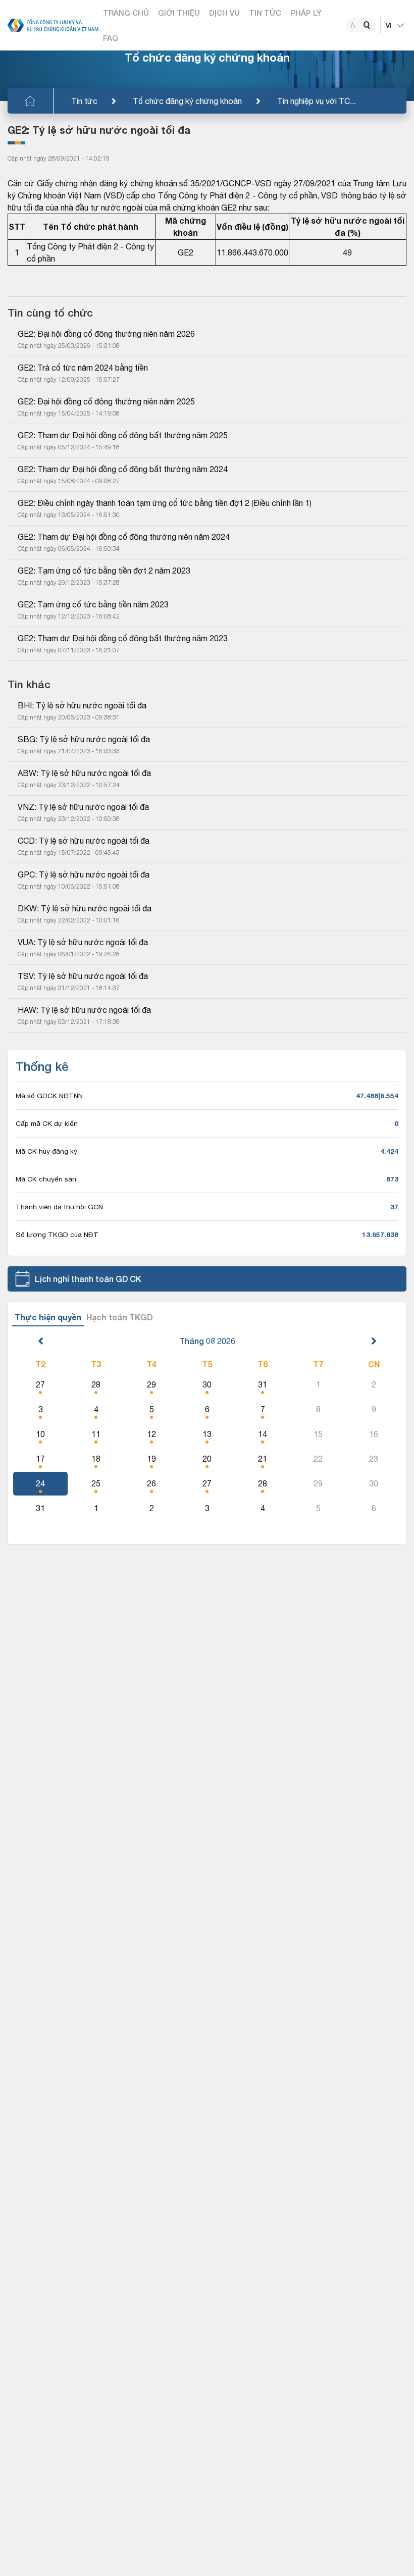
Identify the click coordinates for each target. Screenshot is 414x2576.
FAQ (111, 38)
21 (263, 1459)
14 (263, 1434)
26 (151, 1483)
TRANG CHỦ (126, 13)
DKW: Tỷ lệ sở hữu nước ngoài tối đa (85, 908)
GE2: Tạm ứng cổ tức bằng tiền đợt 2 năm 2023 (104, 571)
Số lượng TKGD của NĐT (57, 1234)
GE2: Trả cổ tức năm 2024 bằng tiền (83, 368)
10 (40, 1434)
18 (96, 1459)
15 (318, 1434)
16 (374, 1434)
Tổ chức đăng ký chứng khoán (187, 101)
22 (318, 1459)
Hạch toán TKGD (120, 1317)
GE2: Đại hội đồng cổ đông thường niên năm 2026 (106, 334)
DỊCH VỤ (224, 13)
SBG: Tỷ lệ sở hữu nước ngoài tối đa (84, 739)
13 (207, 1434)
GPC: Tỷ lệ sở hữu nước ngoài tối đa (84, 874)
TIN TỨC (265, 13)
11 (96, 1434)
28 (96, 1384)
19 (151, 1459)
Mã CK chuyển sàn (46, 1179)
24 (40, 1483)
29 (151, 1384)
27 (40, 1384)
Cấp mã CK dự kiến (47, 1123)
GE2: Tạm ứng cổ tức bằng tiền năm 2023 (93, 604)
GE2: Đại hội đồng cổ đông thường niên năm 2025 (106, 401)
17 (40, 1459)
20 (207, 1459)
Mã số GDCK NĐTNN (49, 1096)
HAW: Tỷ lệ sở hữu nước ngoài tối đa (84, 1010)
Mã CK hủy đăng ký (46, 1151)
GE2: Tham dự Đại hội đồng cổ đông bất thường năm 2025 (123, 435)
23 (374, 1459)
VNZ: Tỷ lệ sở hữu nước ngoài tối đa (83, 807)
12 (151, 1434)
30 (207, 1384)
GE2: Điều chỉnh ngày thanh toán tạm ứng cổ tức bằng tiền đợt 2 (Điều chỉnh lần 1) (165, 503)
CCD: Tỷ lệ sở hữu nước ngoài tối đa (84, 841)
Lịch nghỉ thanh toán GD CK (88, 1279)
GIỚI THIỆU (179, 13)
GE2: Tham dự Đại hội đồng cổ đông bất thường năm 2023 (123, 638)
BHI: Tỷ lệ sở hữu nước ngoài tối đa (82, 705)
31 (263, 1384)
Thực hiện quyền (48, 1317)
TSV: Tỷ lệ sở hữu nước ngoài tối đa (83, 976)
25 (96, 1483)
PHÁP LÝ (306, 13)
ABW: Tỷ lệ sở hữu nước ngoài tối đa (84, 773)
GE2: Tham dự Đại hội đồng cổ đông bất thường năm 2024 (123, 469)
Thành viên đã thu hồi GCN (59, 1207)
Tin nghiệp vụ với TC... (317, 101)
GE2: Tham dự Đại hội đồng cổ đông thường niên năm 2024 (124, 537)
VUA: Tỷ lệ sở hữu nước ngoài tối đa (83, 942)
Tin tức (84, 101)
